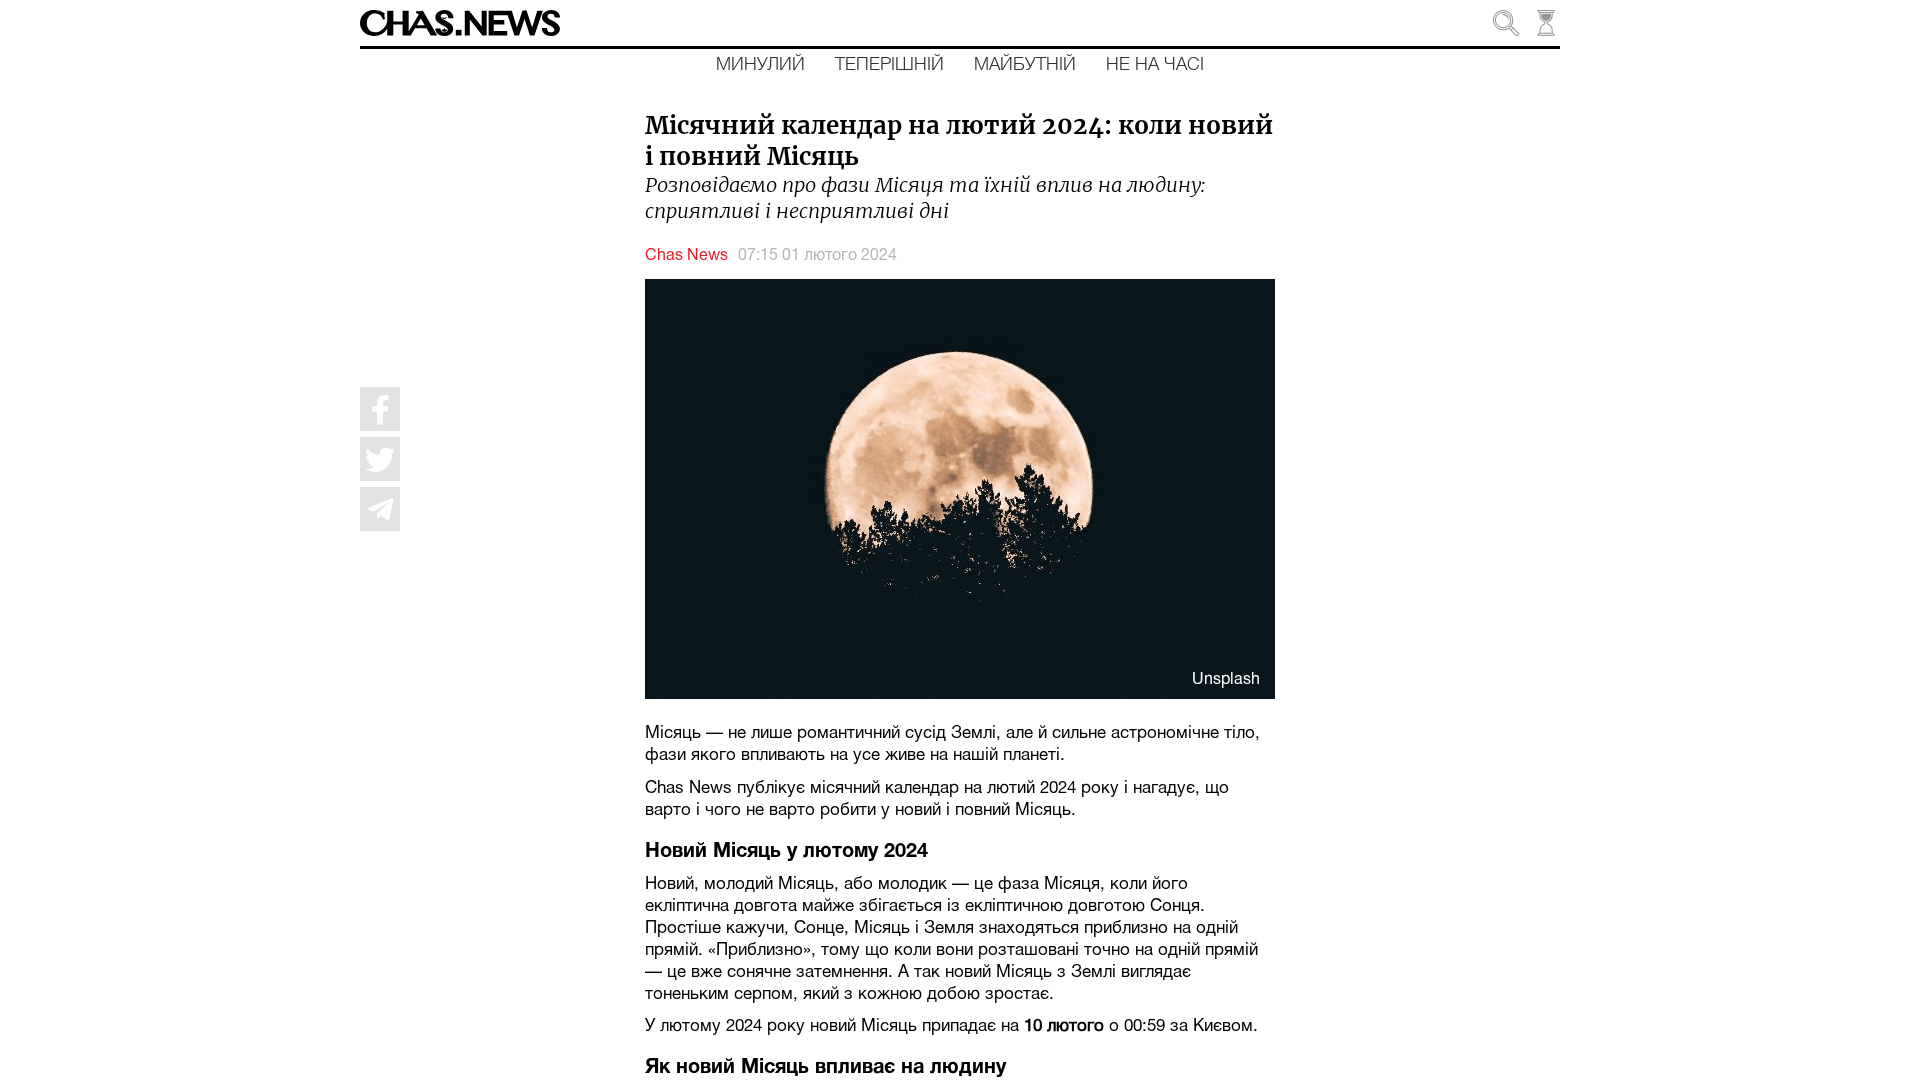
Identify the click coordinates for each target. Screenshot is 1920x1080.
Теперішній (889, 65)
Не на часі (1155, 65)
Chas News (686, 256)
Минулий (760, 65)
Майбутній (1025, 65)
